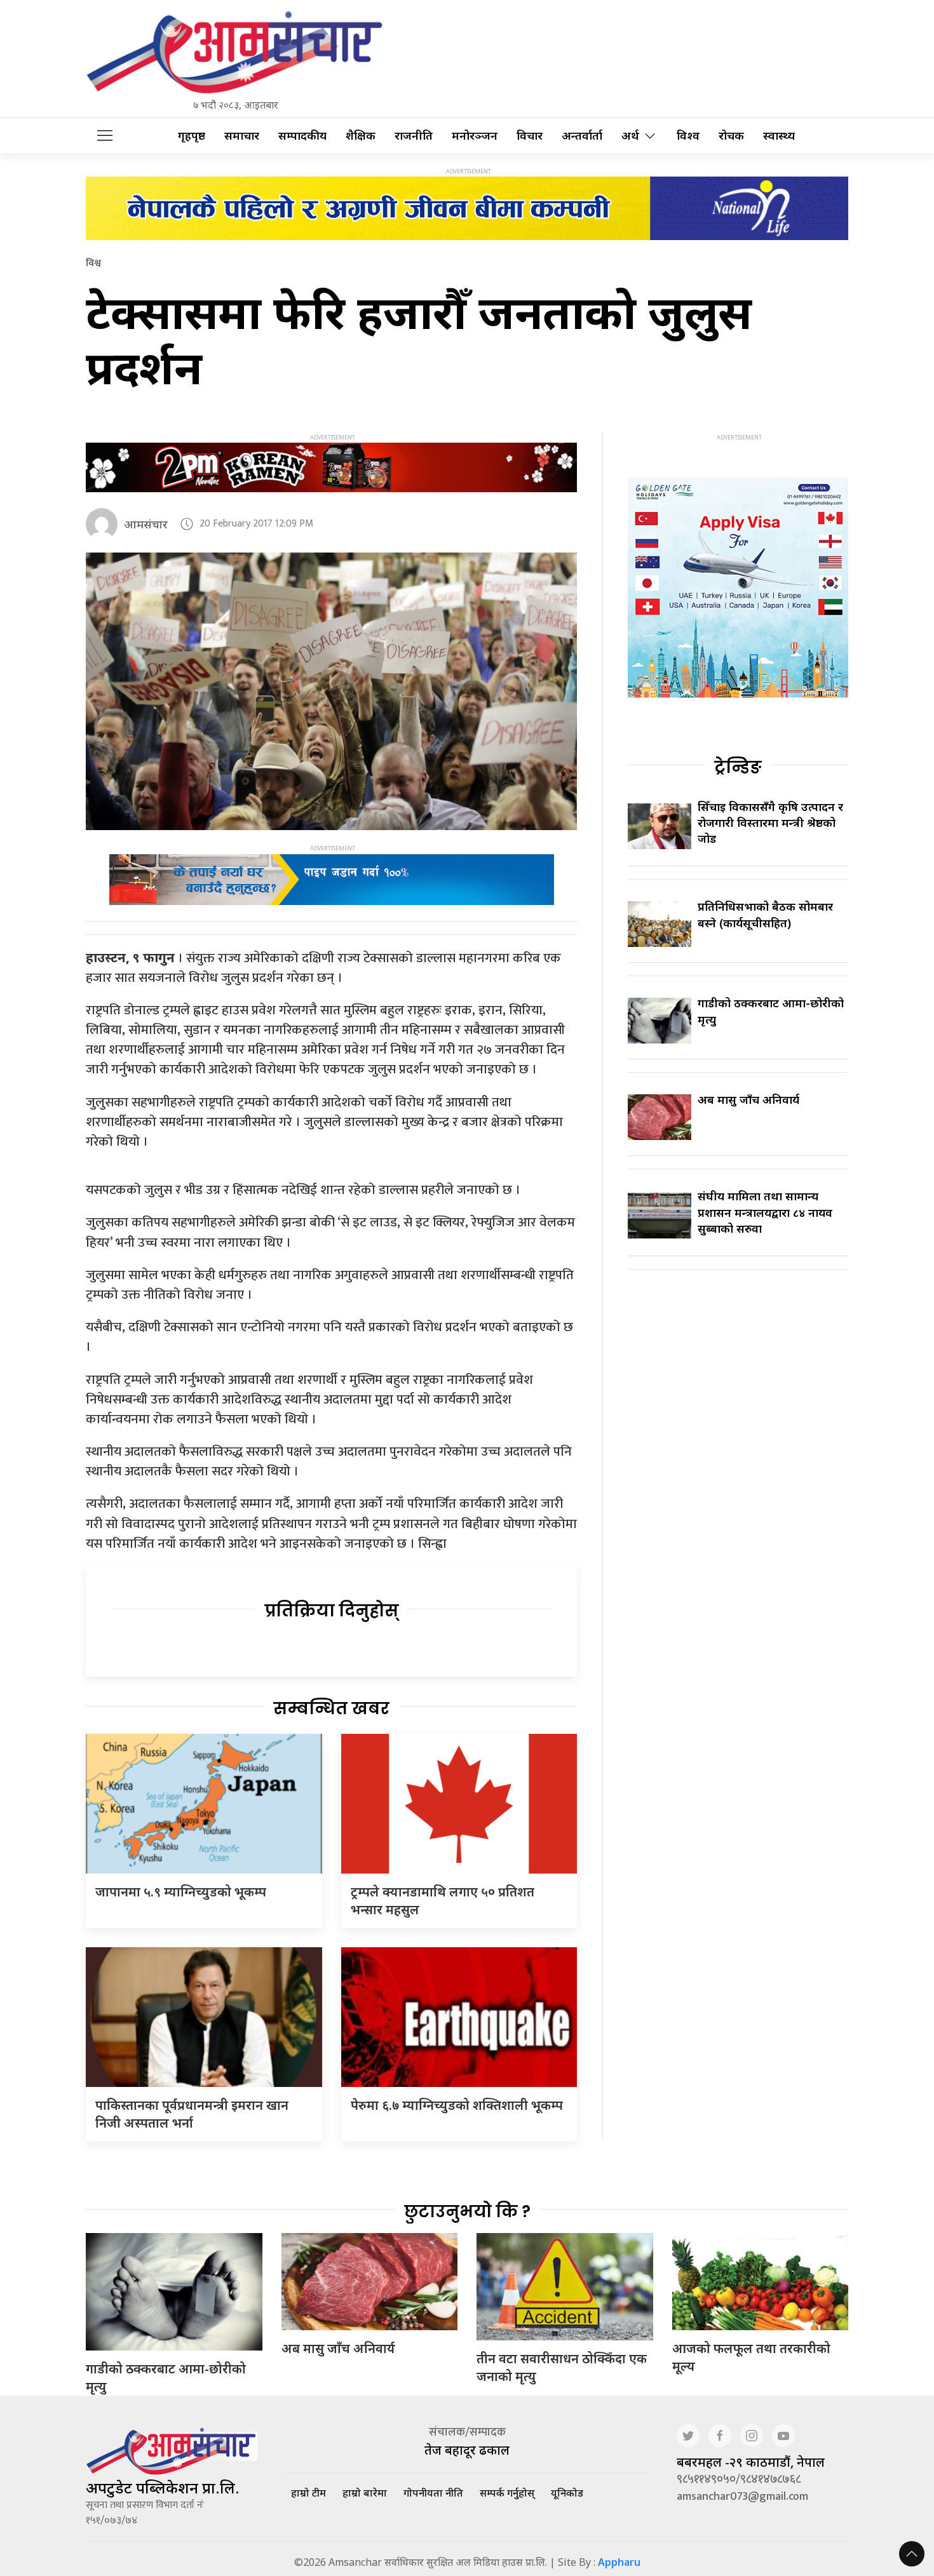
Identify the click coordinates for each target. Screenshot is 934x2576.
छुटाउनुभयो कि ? (467, 2211)
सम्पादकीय (302, 136)
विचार (530, 136)
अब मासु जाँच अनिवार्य (748, 1099)
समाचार (242, 136)
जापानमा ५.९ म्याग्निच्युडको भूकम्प (181, 1892)
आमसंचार (146, 524)
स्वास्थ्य (779, 136)
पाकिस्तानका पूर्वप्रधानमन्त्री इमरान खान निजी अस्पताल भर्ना (192, 2114)
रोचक (731, 136)
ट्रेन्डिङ (738, 767)
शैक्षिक (361, 136)
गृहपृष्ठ (192, 136)
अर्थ (630, 136)
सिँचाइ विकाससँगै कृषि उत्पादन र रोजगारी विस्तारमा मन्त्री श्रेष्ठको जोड (770, 822)
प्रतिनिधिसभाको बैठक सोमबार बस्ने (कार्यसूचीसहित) (765, 914)
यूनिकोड (567, 2493)
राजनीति (414, 136)
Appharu (619, 2562)
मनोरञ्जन (475, 136)
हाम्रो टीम (308, 2493)
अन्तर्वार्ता (582, 136)
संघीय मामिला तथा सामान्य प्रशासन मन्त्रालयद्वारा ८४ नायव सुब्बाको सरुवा (765, 1212)
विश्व (688, 136)
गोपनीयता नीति (433, 2493)
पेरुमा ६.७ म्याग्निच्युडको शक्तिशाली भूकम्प (457, 2105)
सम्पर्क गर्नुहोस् (507, 2493)
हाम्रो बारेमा (365, 2493)
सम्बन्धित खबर (331, 1708)
